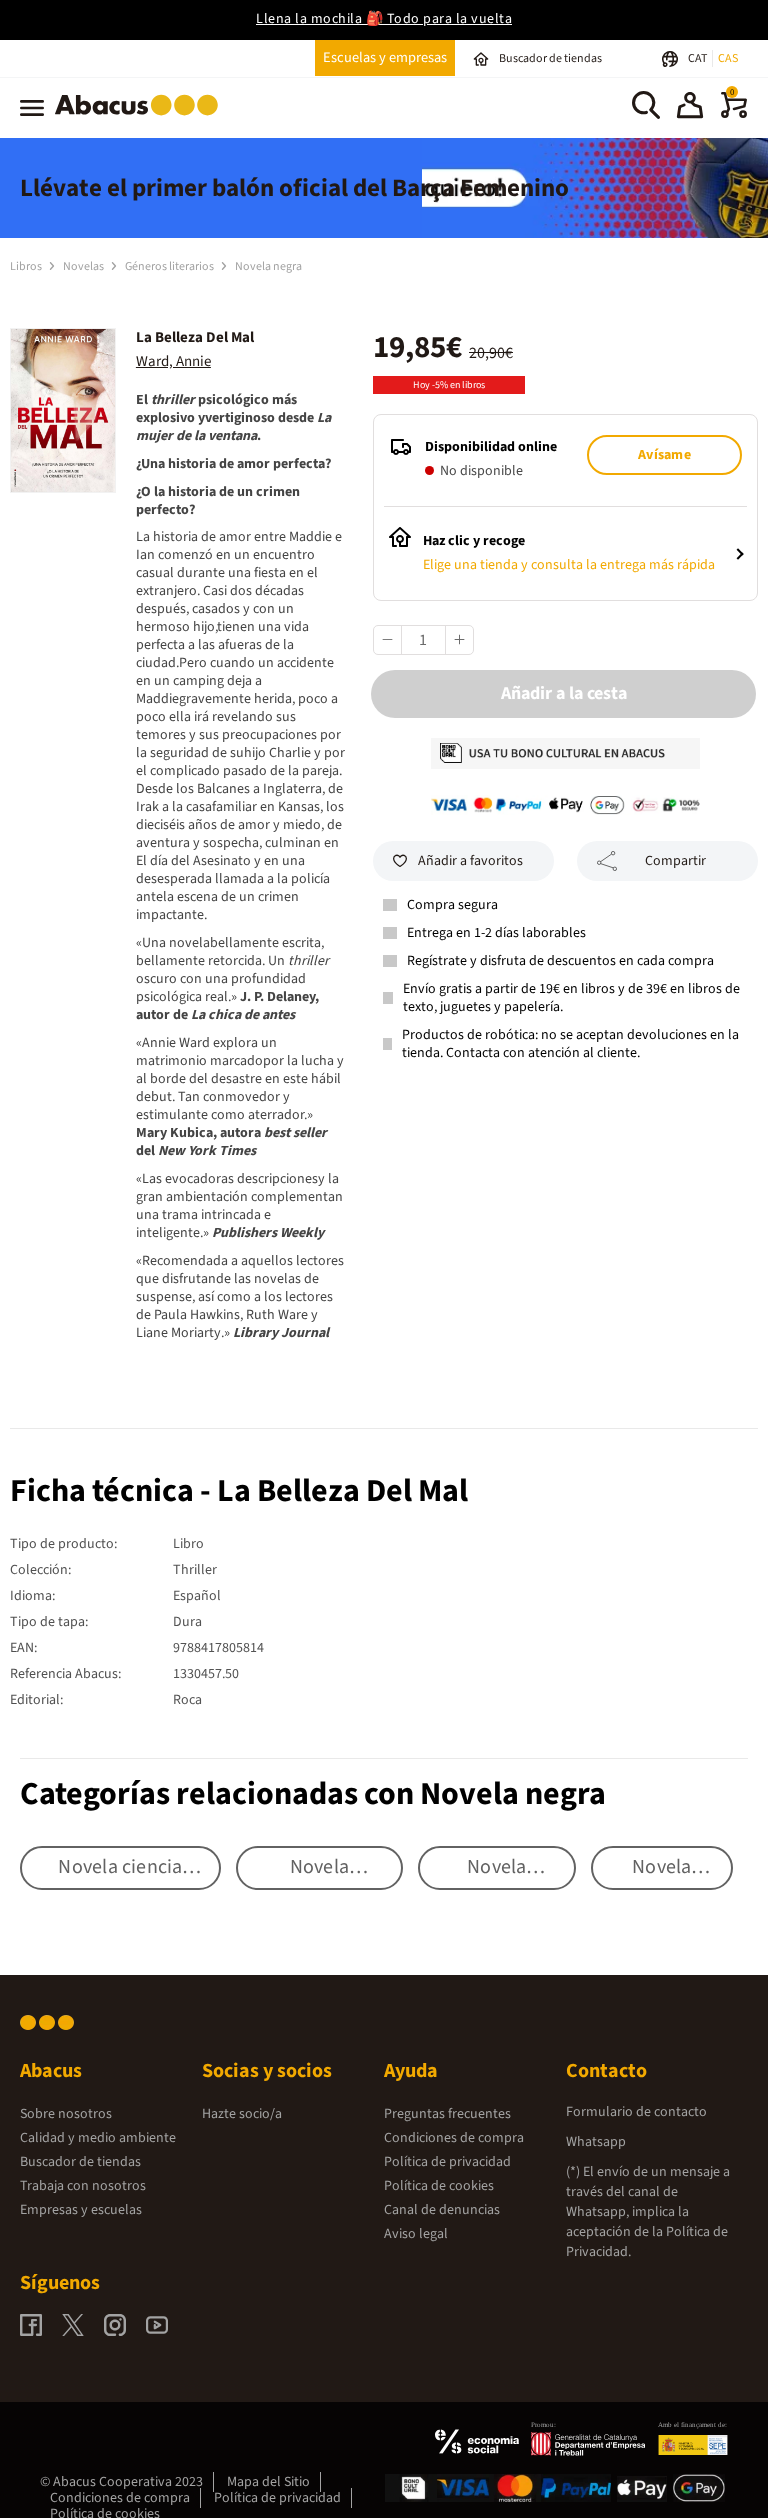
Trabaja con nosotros (83, 2186)
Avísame (664, 455)
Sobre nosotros (66, 2114)
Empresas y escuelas (81, 2210)
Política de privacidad (447, 2162)
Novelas (84, 266)
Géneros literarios (170, 266)
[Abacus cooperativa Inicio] (141, 119)
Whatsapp (596, 2142)
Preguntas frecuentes (447, 2114)
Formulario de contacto (636, 2112)
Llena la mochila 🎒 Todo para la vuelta (384, 19)
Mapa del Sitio (268, 2482)
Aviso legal (416, 2234)
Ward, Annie (173, 361)
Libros (27, 266)
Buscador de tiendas (80, 2162)
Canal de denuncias (442, 2210)
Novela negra (268, 266)
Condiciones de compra (454, 2138)
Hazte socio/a (242, 2114)
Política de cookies (439, 2186)
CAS (728, 58)
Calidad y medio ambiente (98, 2138)
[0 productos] (734, 114)
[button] (690, 108)
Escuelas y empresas (385, 57)
